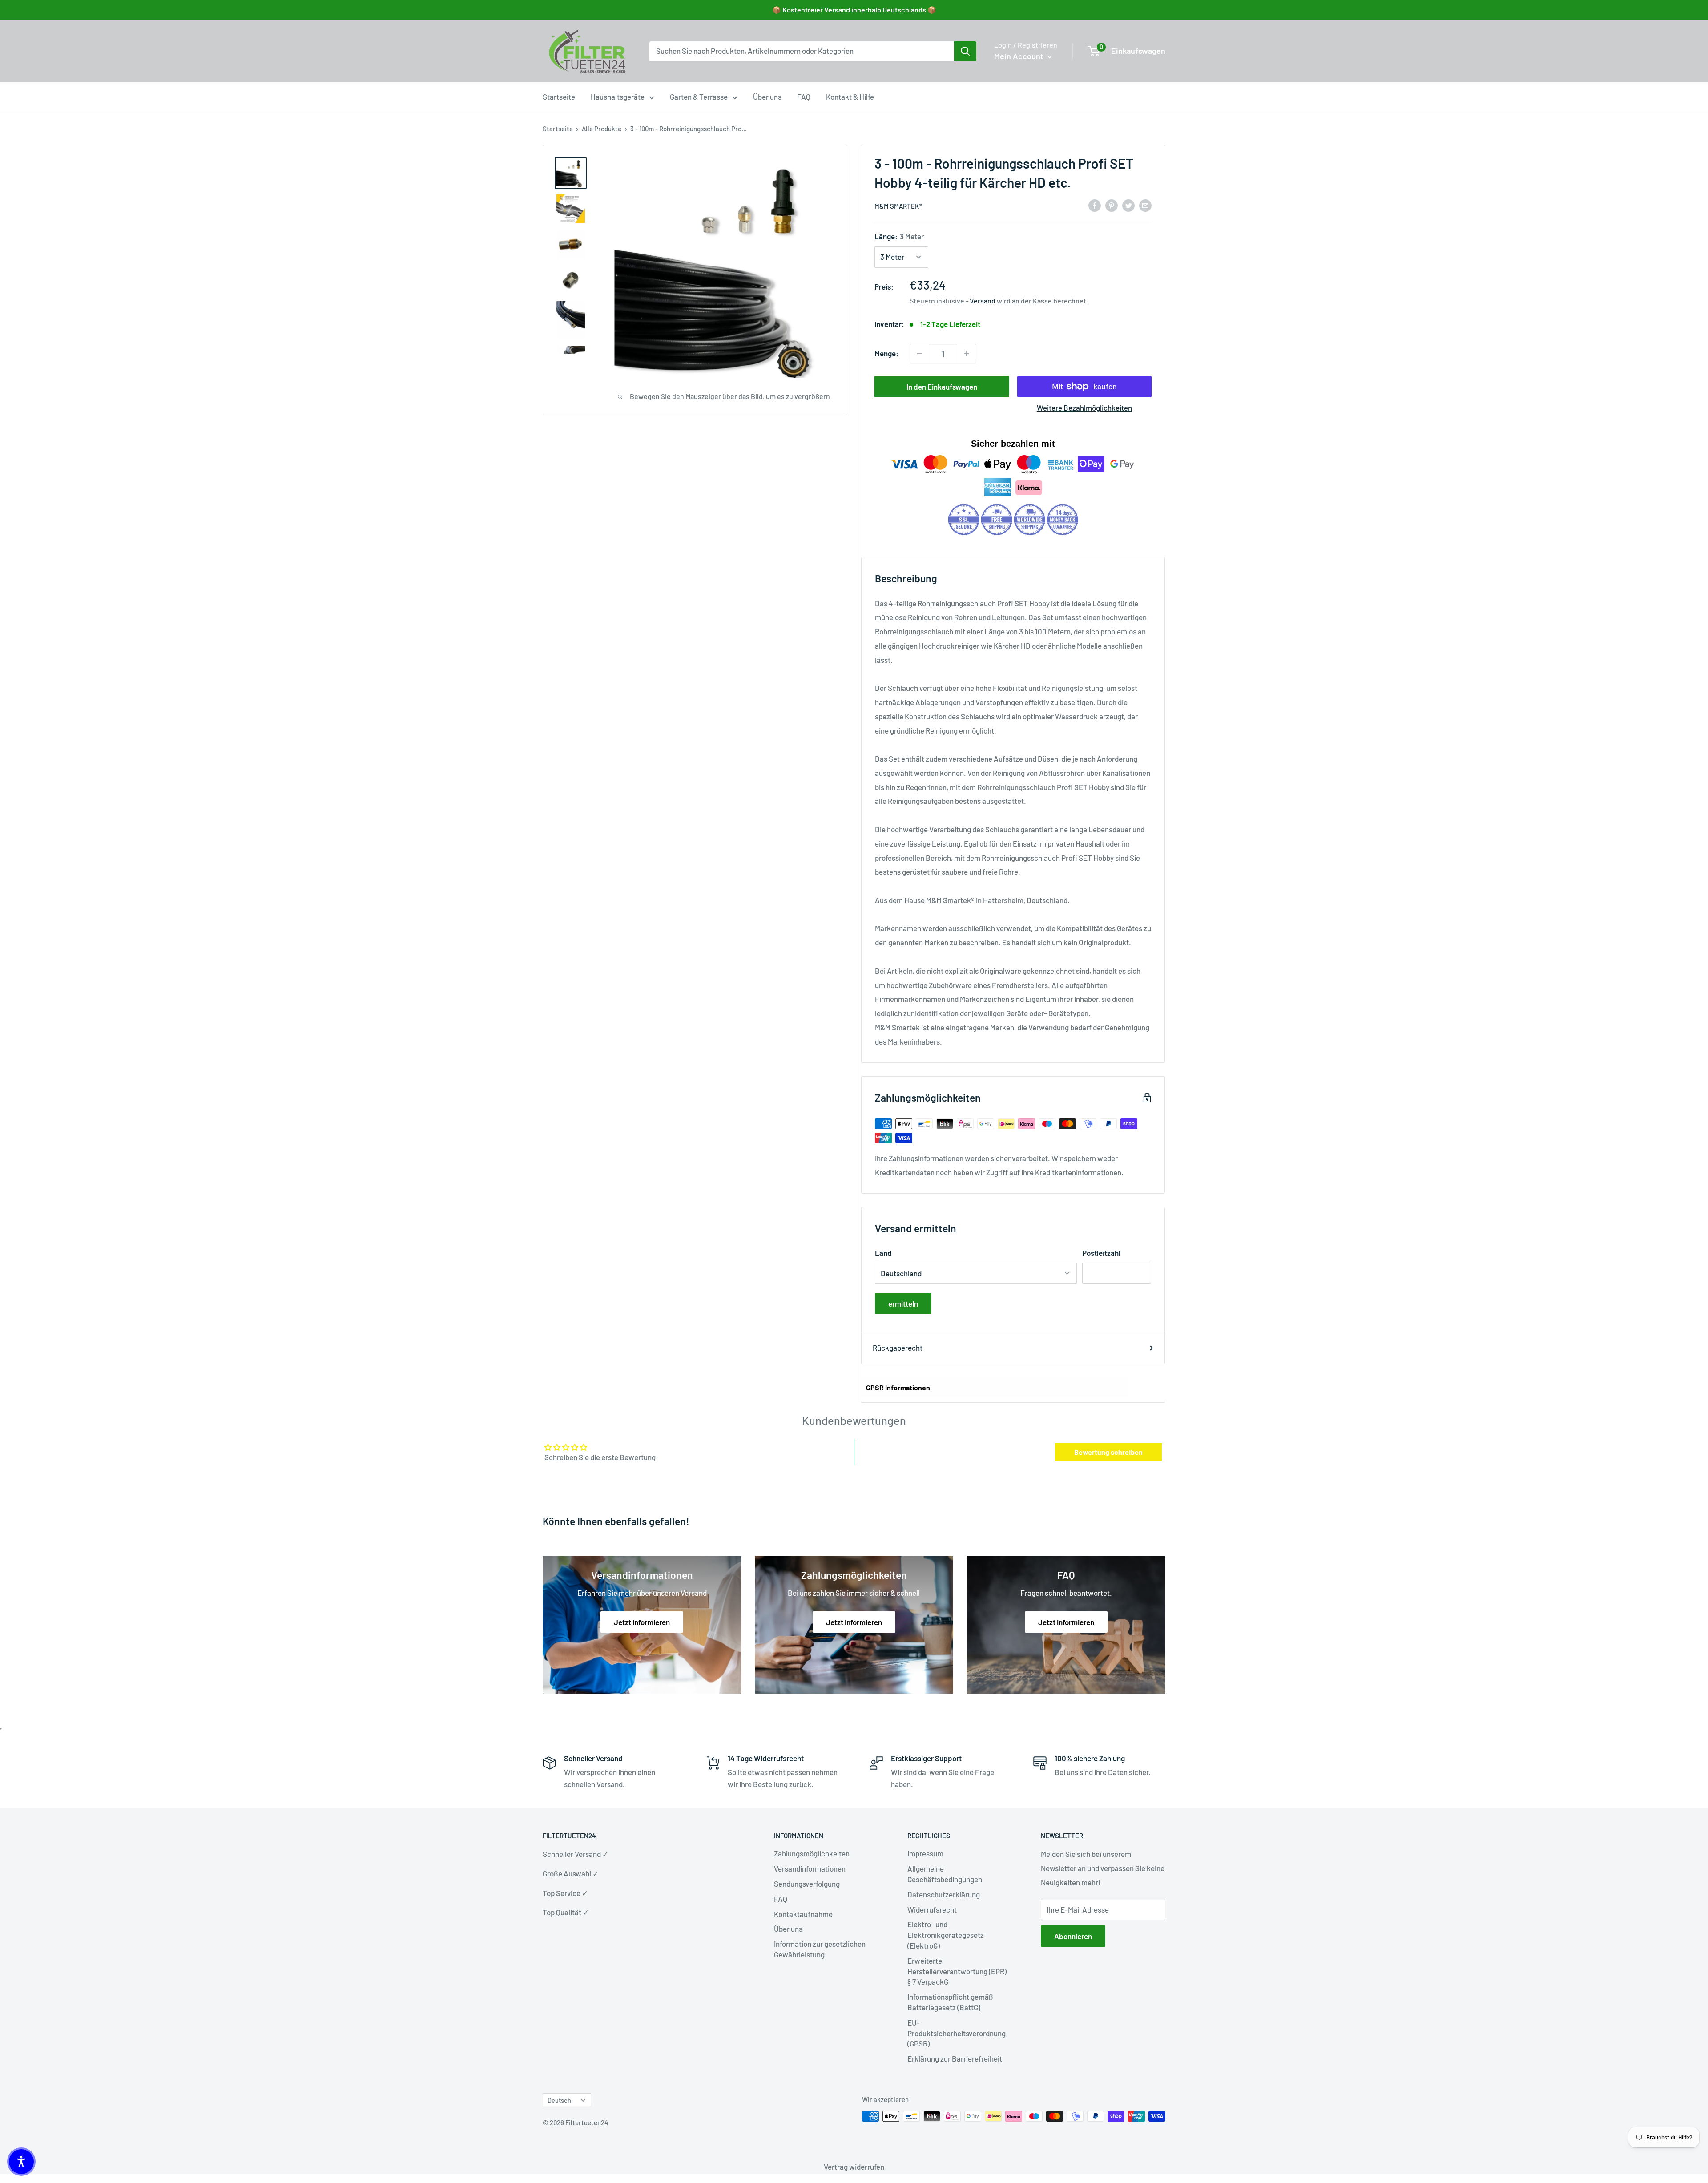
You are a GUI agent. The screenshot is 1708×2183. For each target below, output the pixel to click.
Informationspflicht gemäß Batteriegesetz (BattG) (950, 2002)
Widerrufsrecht (932, 1909)
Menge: (886, 353)
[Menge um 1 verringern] (919, 354)
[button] (21, 2162)
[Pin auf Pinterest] (1112, 205)
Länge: (899, 236)
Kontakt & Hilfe (850, 97)
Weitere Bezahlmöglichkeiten (1084, 408)
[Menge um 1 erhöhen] (967, 354)
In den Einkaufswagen (942, 387)
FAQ (804, 97)
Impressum (925, 1853)
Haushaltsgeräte (618, 97)
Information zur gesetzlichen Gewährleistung (820, 1949)
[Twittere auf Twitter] (1128, 205)
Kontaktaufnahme (803, 1914)
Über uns (767, 97)
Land (883, 1253)
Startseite (559, 97)
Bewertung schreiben (1108, 1452)
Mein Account (1020, 56)
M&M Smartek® (898, 206)
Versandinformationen (810, 1868)
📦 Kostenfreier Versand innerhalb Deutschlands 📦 (854, 10)
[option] (965, 51)
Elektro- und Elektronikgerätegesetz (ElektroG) (946, 1935)
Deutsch (559, 2100)
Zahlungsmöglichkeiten (812, 1853)
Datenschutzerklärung (944, 1894)
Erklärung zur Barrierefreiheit (955, 2058)
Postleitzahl (1101, 1253)
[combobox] (802, 51)
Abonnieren (1073, 1936)
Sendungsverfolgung (807, 1884)
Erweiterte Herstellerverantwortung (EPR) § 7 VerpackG (957, 1971)
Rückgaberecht (898, 1348)
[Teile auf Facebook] (1095, 205)
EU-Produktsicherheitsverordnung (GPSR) (957, 2033)
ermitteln (903, 1303)
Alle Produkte (602, 129)
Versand (983, 301)
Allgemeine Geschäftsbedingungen (945, 1874)
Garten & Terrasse (699, 97)
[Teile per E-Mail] (1145, 205)
